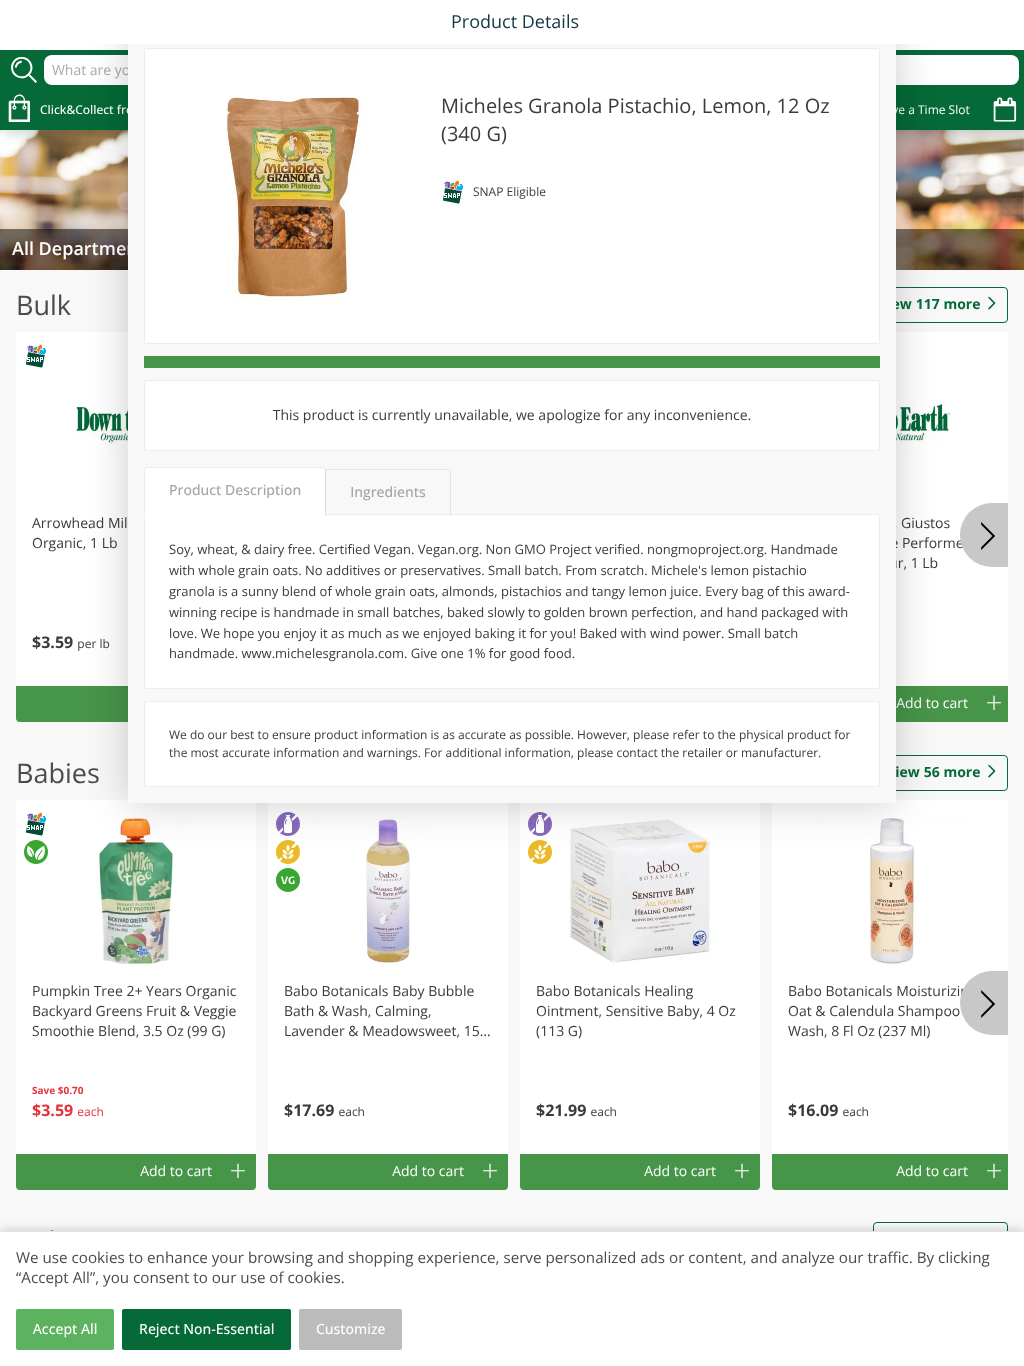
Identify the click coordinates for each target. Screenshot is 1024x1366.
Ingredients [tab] (387, 492)
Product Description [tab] (235, 490)
